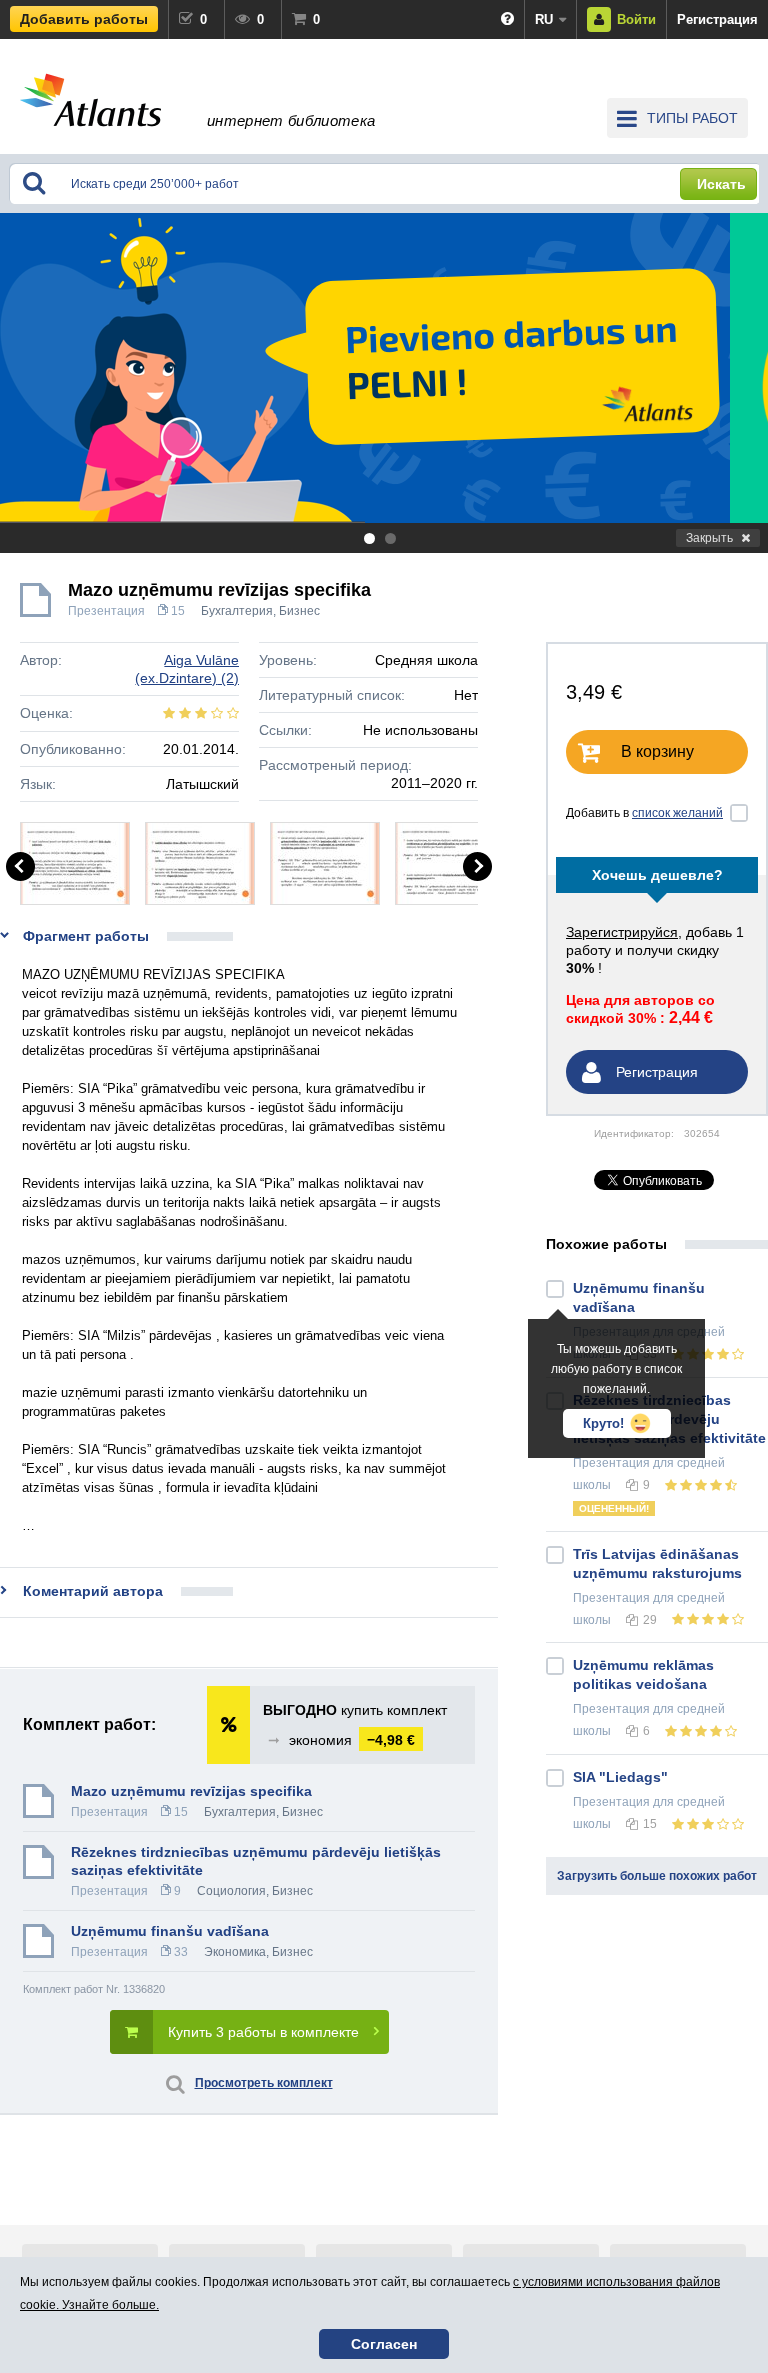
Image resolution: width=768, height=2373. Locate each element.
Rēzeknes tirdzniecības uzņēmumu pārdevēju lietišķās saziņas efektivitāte (256, 1861)
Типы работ (692, 118)
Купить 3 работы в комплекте (263, 2032)
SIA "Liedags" (620, 1777)
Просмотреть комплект (264, 2083)
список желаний (677, 813)
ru (544, 19)
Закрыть (709, 538)
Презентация (106, 611)
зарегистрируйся (622, 932)
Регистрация (717, 19)
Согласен (384, 2344)
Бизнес (299, 611)
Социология (231, 1891)
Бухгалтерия (237, 611)
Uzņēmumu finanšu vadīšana (170, 1931)
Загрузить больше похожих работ (657, 1876)
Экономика (235, 1952)
